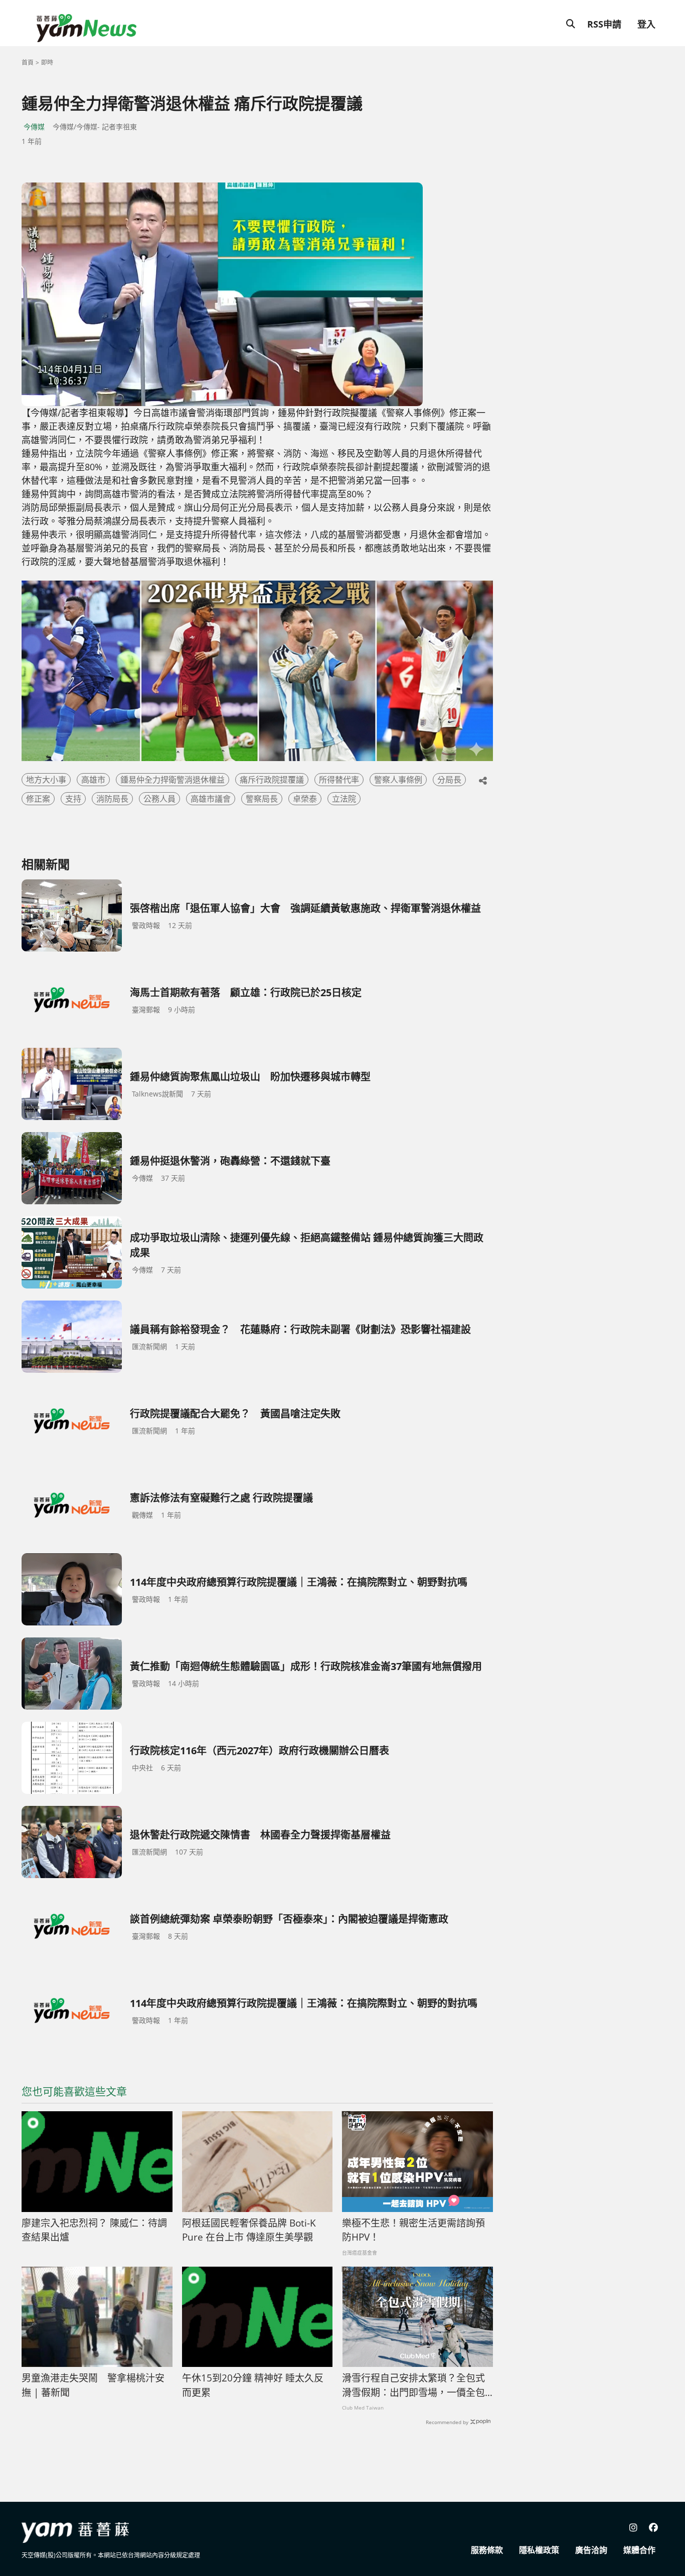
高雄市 (93, 780)
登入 (646, 24)
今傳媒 (34, 127)
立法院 (344, 799)
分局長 (449, 780)
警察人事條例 (398, 780)
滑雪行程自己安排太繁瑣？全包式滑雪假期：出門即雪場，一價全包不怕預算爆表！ (413, 2385)
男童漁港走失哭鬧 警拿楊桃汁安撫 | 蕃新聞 (93, 2385)
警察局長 (262, 799)
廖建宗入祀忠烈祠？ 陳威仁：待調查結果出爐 (94, 2230)
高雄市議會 (211, 799)
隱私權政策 (539, 2550)
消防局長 (112, 799)
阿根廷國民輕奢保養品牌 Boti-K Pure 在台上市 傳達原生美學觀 (249, 2230)
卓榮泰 (305, 799)
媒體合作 (639, 2550)
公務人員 (159, 799)
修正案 (38, 799)
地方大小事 (46, 780)
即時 (47, 62)
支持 (73, 799)
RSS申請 (604, 24)
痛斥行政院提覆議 (272, 780)
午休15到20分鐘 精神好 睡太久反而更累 (253, 2385)
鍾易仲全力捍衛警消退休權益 (173, 780)
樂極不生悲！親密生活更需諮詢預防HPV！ (413, 2230)
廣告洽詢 (591, 2550)
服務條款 (487, 2550)
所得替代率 (339, 780)
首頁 (28, 62)
